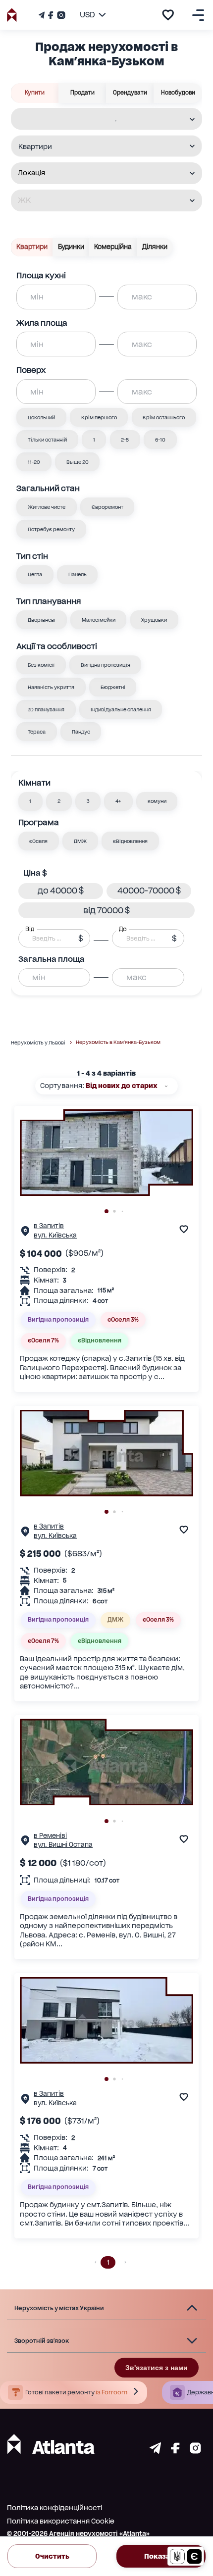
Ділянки (155, 247)
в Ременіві (50, 1836)
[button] (31, 801)
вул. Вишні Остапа (63, 1845)
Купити (35, 93)
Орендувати (130, 93)
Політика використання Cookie (61, 2521)
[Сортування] (166, 1086)
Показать (161, 2556)
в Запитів (49, 1226)
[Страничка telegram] (155, 2451)
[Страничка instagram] (195, 2451)
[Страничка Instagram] (60, 15)
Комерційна (113, 247)
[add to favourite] (168, 15)
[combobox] (100, 120)
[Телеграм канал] (43, 15)
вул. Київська (55, 1235)
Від (30, 929)
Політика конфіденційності (54, 2508)
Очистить (52, 2556)
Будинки (71, 247)
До (123, 929)
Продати (82, 93)
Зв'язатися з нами (157, 2368)
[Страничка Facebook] (51, 15)
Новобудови (178, 93)
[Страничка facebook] (175, 2451)
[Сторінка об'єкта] (25, 1233)
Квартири (32, 247)
